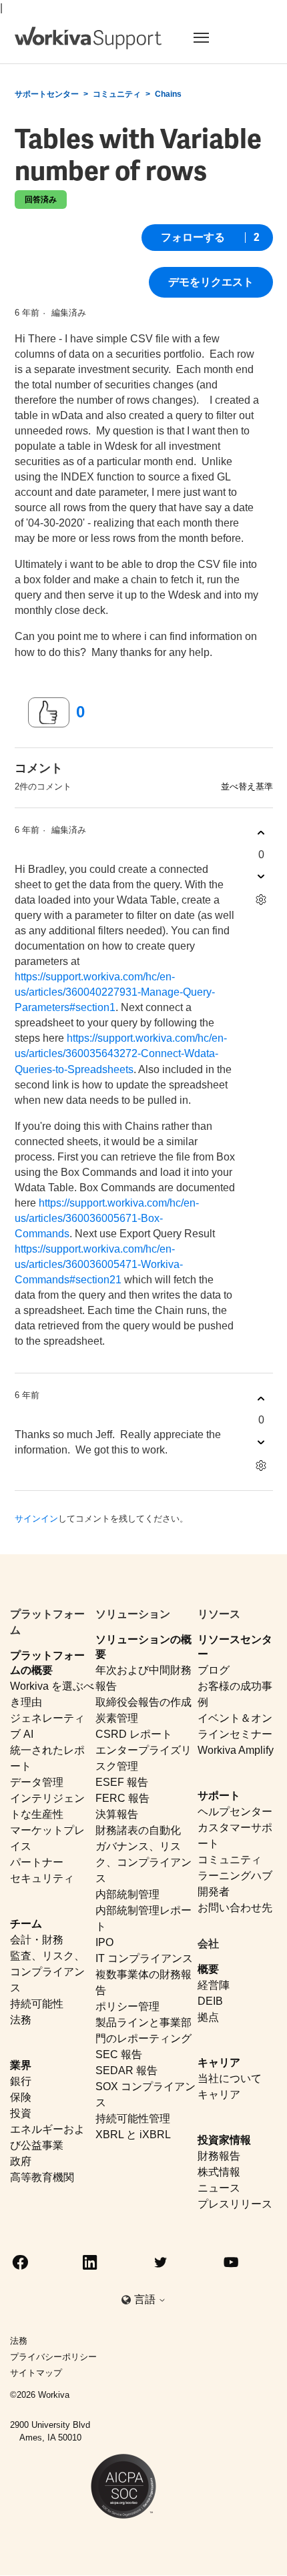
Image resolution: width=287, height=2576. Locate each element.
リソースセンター (235, 1646)
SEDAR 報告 (126, 2070)
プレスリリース (235, 2204)
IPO (104, 1942)
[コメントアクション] (261, 900)
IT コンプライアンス (144, 1958)
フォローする (193, 237)
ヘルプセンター (235, 1812)
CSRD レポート (134, 1734)
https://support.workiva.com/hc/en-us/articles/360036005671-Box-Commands (107, 1218)
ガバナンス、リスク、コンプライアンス (143, 1862)
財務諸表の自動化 (138, 1830)
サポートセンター (47, 94)
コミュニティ (117, 94)
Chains (168, 94)
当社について (230, 2078)
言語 (146, 2299)
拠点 (208, 2017)
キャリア (219, 2062)
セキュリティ (42, 1878)
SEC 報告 (119, 2054)
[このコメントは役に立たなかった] (261, 877)
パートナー (37, 1862)
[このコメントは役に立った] (261, 833)
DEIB (210, 2001)
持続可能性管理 (133, 2119)
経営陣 (214, 1985)
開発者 (214, 1892)
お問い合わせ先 (235, 1908)
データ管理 (37, 1782)
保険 (21, 2097)
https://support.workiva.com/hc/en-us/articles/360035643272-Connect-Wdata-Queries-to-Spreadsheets (121, 1053)
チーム (26, 1924)
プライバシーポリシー (53, 2357)
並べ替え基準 (247, 786)
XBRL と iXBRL (133, 2135)
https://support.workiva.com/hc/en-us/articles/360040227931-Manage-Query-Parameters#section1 (115, 992)
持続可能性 (37, 2004)
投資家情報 (224, 2140)
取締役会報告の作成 (143, 1702)
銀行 (21, 2081)
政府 (21, 2161)
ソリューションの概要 (143, 1646)
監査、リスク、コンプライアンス (47, 1972)
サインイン (36, 1519)
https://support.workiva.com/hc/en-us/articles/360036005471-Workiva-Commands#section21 (99, 1264)
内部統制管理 (127, 1894)
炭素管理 (117, 1718)
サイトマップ (36, 2373)
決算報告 (117, 1814)
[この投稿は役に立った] (49, 713)
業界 (21, 2065)
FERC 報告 (122, 1798)
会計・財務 (37, 1940)
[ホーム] (88, 38)
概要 (208, 1969)
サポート (219, 1796)
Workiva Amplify (236, 1750)
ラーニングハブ (235, 1876)
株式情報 (219, 2172)
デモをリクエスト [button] (211, 282)
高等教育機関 (42, 2177)
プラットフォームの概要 (47, 1662)
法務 (21, 2020)
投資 (21, 2113)
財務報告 (219, 2156)
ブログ (214, 1670)
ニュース (219, 2188)
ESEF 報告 (122, 1782)
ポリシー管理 (127, 2006)
